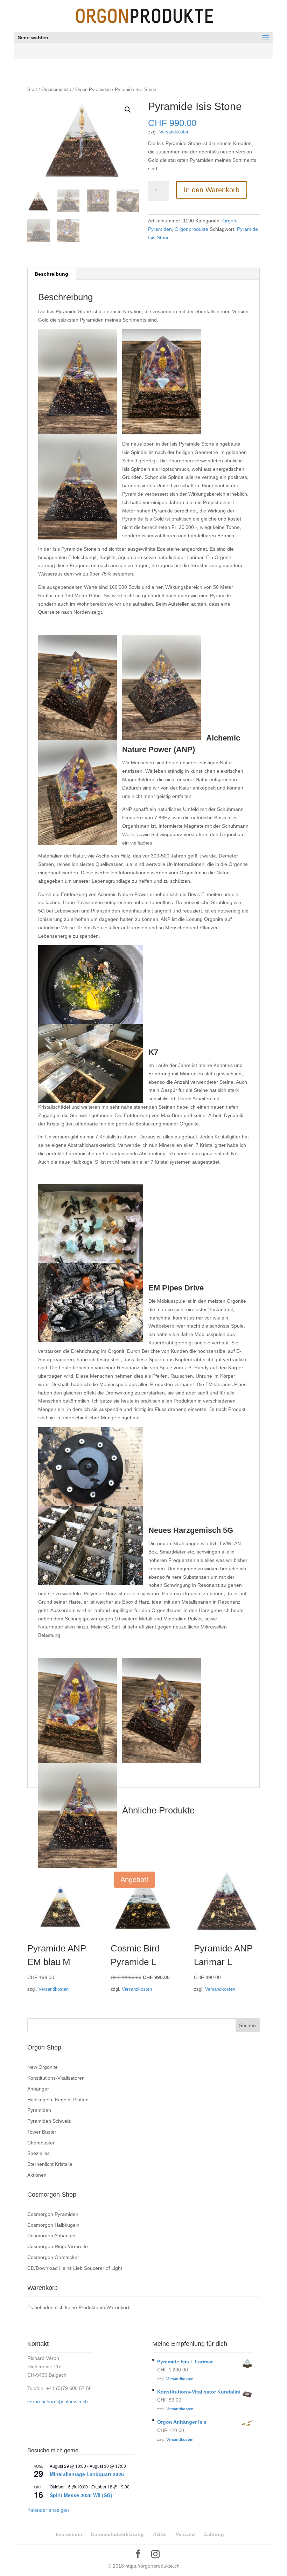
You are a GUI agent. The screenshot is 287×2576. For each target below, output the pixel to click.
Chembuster (41, 2143)
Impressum (69, 2534)
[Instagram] (155, 2554)
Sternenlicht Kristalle (50, 2164)
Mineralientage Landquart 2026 (87, 2474)
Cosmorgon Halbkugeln (53, 2225)
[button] (128, 110)
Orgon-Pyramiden (93, 89)
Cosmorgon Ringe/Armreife (58, 2246)
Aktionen (37, 2175)
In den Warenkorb (212, 190)
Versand (185, 2534)
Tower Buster (42, 2132)
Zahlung (214, 2534)
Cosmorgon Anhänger (52, 2236)
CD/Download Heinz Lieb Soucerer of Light (75, 2268)
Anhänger (38, 2089)
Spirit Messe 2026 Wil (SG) (81, 2495)
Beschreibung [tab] (51, 274)
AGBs (160, 2534)
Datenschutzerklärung (117, 2534)
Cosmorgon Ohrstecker (53, 2257)
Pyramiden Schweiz (49, 2121)
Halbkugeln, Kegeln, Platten (58, 2100)
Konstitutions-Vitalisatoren (56, 2078)
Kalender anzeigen (48, 2510)
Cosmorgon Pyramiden (53, 2214)
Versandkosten (174, 132)
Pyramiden (39, 2110)
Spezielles (38, 2153)
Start (32, 89)
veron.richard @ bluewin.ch (58, 2402)
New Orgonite (43, 2067)
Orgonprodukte (56, 89)
